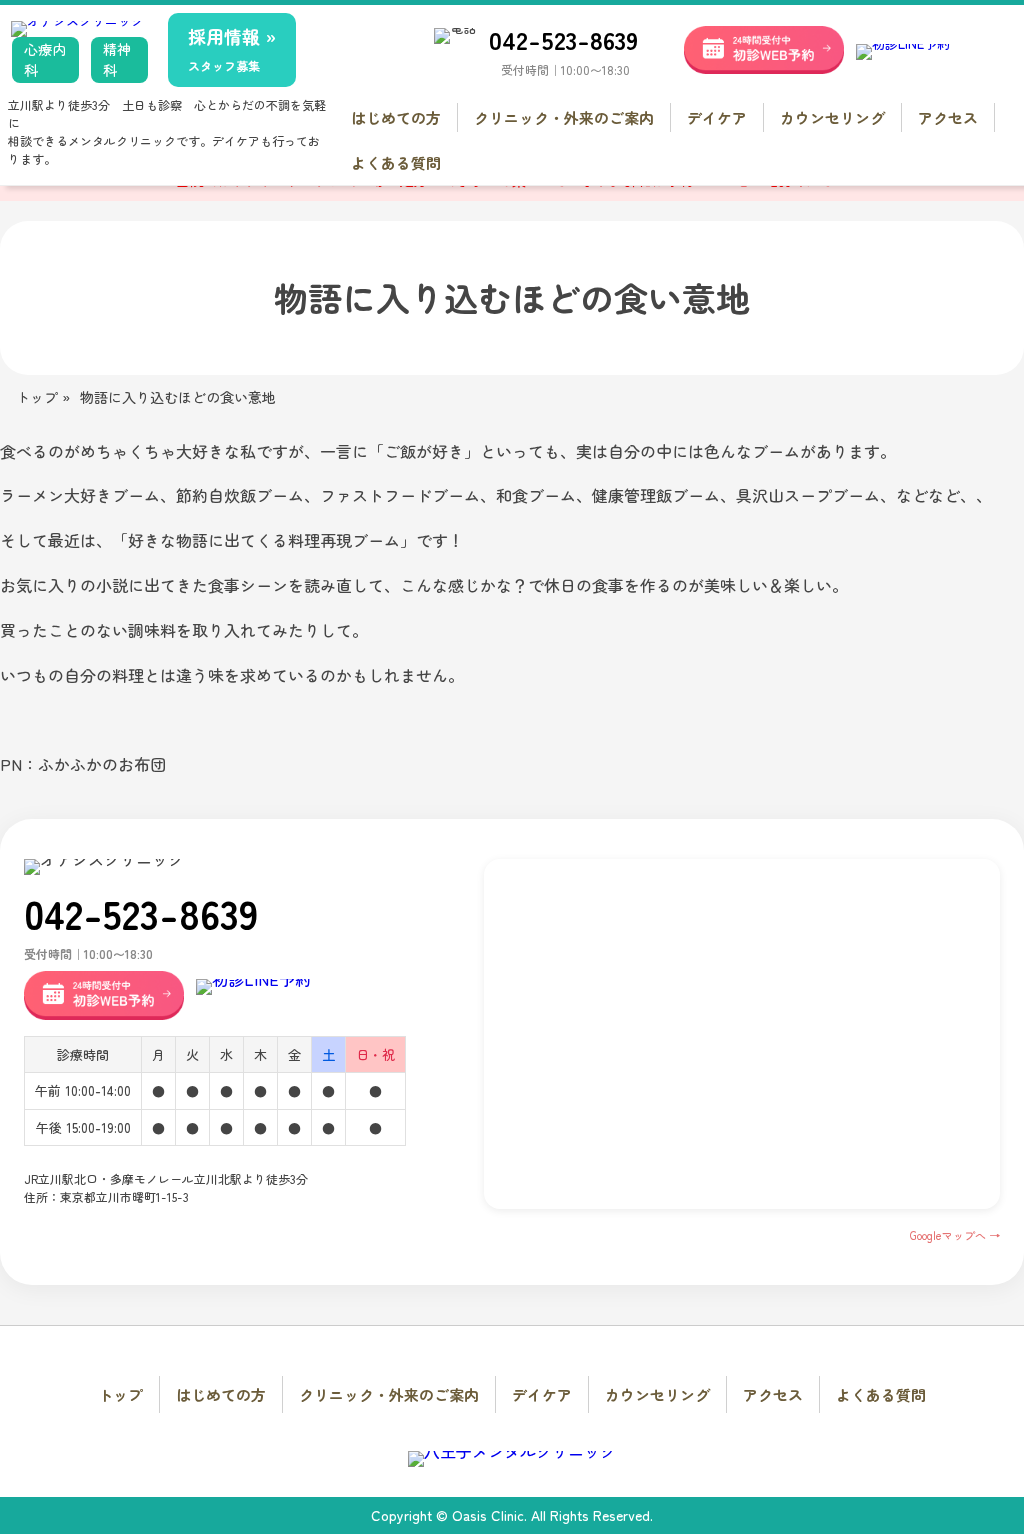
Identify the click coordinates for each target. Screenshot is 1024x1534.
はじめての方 (396, 117)
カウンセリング (832, 117)
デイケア (717, 117)
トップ (120, 1394)
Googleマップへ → (955, 1235)
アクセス (948, 117)
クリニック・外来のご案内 (564, 117)
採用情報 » (232, 48)
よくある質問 (396, 162)
